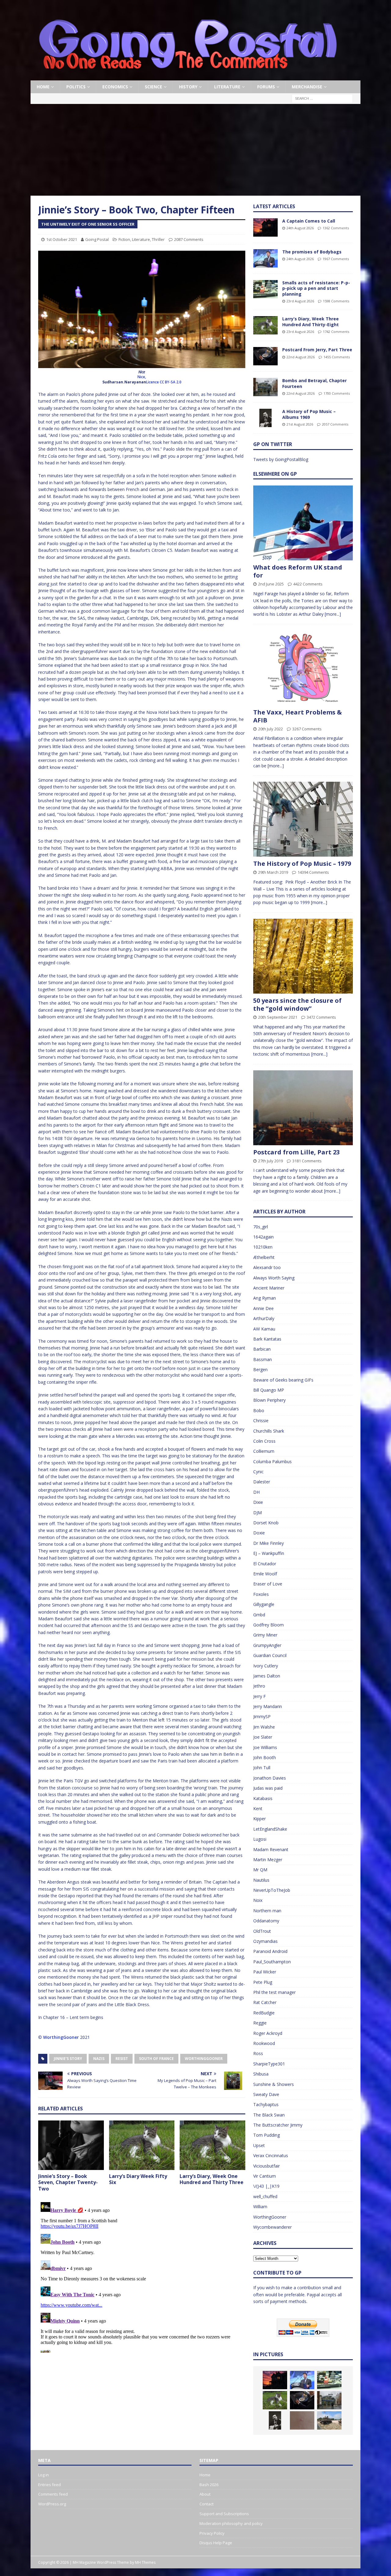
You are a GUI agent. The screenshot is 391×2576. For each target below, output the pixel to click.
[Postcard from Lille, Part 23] (303, 1108)
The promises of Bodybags (312, 252)
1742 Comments (336, 332)
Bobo (259, 1410)
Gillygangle (264, 1604)
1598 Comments (336, 301)
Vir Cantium (265, 2176)
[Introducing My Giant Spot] (302, 2420)
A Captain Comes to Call (309, 221)
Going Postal (97, 239)
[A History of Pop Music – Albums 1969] (265, 418)
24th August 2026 (300, 228)
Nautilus (261, 1880)
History (188, 87)
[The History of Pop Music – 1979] (303, 819)
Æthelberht (264, 1257)
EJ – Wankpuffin (269, 1553)
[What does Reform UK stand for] (303, 523)
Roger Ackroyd (268, 2033)
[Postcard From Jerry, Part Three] (265, 356)
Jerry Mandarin (268, 1706)
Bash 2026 (209, 2485)
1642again (263, 1237)
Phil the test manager (274, 1992)
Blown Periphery (269, 1400)
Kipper (259, 1819)
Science (153, 87)
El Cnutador (265, 1564)
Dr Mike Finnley (269, 1543)
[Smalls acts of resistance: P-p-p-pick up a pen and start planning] (265, 289)
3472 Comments (321, 1017)
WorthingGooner (61, 2037)
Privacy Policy (212, 2533)
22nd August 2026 (301, 357)
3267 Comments (307, 729)
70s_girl (261, 1227)
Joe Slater (263, 1737)
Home (43, 87)
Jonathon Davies (270, 1778)
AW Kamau (264, 1329)
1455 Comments (337, 357)
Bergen (260, 1369)
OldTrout (262, 1931)
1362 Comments (336, 228)
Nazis (99, 2059)
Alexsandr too (267, 1267)
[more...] (333, 614)
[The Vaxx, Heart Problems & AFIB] (303, 668)
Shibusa (261, 2074)
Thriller (158, 239)
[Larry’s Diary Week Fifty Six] (142, 2145)
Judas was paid (268, 1788)
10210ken (263, 1247)
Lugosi (260, 1839)
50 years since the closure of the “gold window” (297, 1004)
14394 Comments (313, 872)
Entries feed (49, 2485)
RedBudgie (264, 2013)
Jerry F (259, 1696)
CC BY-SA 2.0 (171, 382)
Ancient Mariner (269, 1288)
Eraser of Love (268, 1584)
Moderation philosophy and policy (231, 2523)
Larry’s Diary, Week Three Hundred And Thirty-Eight (311, 321)
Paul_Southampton (272, 1962)
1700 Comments (337, 393)
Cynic (258, 1472)
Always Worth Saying (274, 1278)
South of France (156, 2059)
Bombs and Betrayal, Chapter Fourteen (314, 383)
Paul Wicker (265, 1972)
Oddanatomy (266, 1921)
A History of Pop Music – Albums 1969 (309, 414)
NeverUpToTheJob (272, 1890)
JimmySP (262, 1716)
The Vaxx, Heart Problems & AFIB (298, 716)
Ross (258, 2053)
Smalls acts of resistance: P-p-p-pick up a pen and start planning (316, 288)
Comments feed (53, 2494)
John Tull (262, 1768)
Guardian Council (270, 1655)
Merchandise (307, 87)
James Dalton (267, 1676)
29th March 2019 (273, 872)
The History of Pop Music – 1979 (302, 864)
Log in (44, 2475)
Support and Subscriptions (224, 2514)
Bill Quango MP (269, 1390)
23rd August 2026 (300, 301)
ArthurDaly (264, 1318)
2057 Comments (335, 424)
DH (256, 1492)
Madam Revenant (271, 1849)
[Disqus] (142, 2276)
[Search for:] (322, 98)
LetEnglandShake (270, 1829)
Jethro (259, 1686)
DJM (258, 1513)
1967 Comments (336, 259)
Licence (152, 382)
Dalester (262, 1482)
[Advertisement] (195, 150)
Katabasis (263, 1798)
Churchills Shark (269, 1431)
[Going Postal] (188, 77)
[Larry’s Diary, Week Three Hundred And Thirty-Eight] (265, 325)
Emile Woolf (265, 1574)
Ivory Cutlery (266, 1666)
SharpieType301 (269, 2064)
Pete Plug (263, 1982)
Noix (258, 1900)
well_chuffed (265, 2196)
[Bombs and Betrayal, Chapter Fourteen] (265, 387)
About (205, 2494)
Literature (227, 87)
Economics (115, 87)
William (260, 2207)
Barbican (262, 1349)
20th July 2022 (270, 729)
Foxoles (261, 1594)
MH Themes (145, 2562)
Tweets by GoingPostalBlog (281, 459)
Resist (122, 2059)
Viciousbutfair (267, 2166)
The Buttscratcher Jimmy (278, 2125)
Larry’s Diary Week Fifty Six (138, 2179)
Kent (258, 1808)
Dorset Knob (266, 1523)
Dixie (258, 1502)
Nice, (142, 377)
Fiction (124, 239)
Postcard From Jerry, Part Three (317, 350)
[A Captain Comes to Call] (265, 227)
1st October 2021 (62, 239)
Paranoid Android (270, 1951)
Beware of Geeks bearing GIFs (283, 1380)
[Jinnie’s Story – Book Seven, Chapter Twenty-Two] (71, 2145)
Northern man (267, 1911)
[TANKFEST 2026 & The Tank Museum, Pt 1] (329, 2420)
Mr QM (260, 1870)
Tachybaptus (266, 2104)
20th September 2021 (278, 1017)
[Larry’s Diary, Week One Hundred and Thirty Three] (212, 2145)
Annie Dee (263, 1308)
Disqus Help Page (216, 2543)
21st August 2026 (300, 424)
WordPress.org (52, 2504)
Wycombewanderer (272, 2227)
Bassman (263, 1359)
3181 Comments (307, 1161)
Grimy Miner (265, 1635)
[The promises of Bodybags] (265, 258)
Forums (266, 87)
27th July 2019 (270, 1161)
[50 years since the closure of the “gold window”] (303, 956)
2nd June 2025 (271, 584)
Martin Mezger (268, 1860)
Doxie (259, 1533)
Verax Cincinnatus (271, 2155)
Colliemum (264, 1451)
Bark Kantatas (267, 1339)
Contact (206, 2504)
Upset (259, 2145)
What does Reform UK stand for (298, 571)
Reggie (260, 2023)
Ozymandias (265, 1941)
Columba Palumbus (272, 1461)
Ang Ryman (265, 1298)
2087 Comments (189, 239)
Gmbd (259, 1615)
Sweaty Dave (266, 2094)
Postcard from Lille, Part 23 (296, 1152)
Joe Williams (265, 1747)
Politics (76, 87)
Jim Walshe (264, 1727)
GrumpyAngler (267, 1645)
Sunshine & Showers (274, 2084)
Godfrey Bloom (269, 1625)
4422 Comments (308, 584)
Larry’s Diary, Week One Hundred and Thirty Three (212, 2179)
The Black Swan (269, 2115)
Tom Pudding (267, 2135)
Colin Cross (264, 1441)
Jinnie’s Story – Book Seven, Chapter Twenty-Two (68, 2183)
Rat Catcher (265, 2002)
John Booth (265, 1757)
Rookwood (264, 2043)
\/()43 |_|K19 (266, 2186)
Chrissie (261, 1421)
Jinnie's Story (68, 2059)
